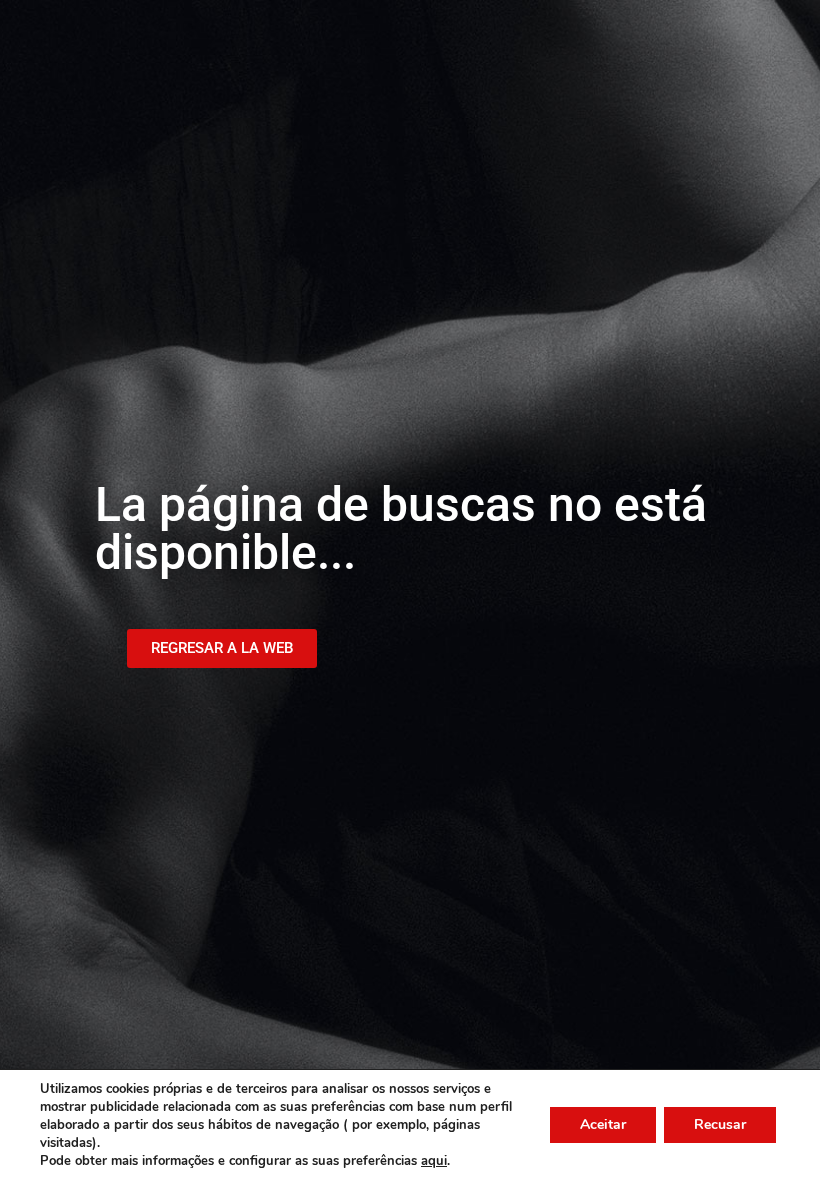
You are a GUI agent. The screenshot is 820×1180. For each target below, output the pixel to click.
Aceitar (603, 1124)
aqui (434, 1161)
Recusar (720, 1124)
